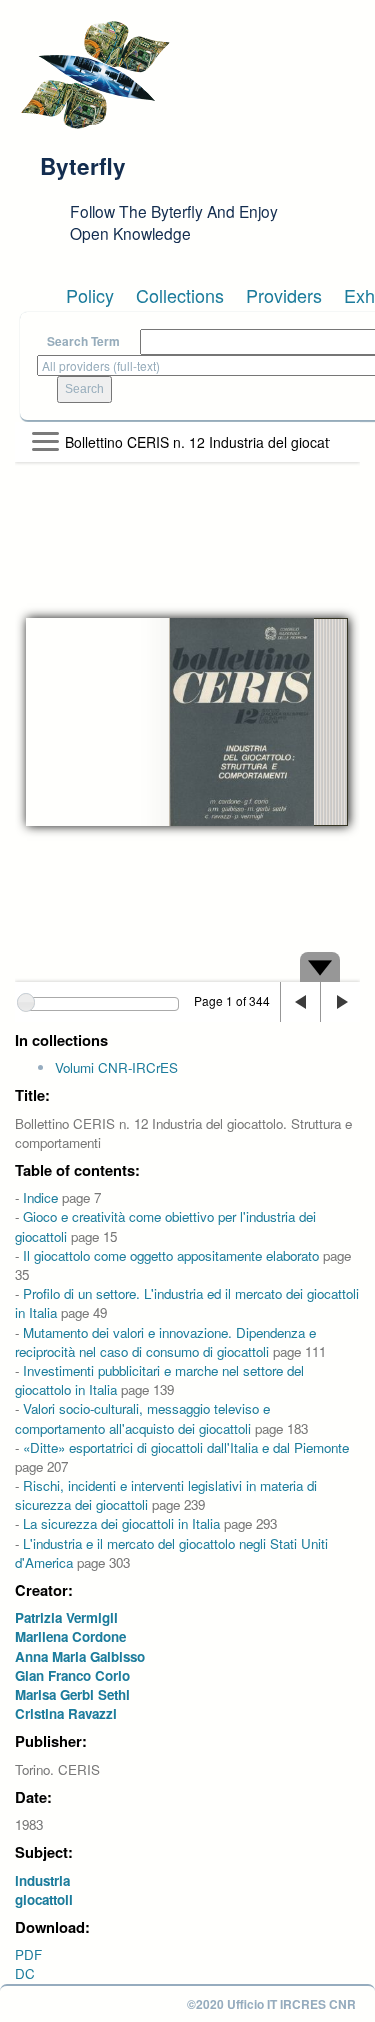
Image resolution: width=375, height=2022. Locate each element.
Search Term (83, 341)
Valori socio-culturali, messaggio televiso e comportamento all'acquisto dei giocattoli (142, 1418)
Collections (180, 295)
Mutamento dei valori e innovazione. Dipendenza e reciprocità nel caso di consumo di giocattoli (165, 1342)
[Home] (95, 75)
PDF (28, 1954)
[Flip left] (300, 1002)
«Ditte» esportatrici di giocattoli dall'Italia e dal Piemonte (186, 1447)
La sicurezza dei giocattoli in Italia (121, 1523)
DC (25, 1973)
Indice (40, 1197)
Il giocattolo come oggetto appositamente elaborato (171, 1255)
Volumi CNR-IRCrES (116, 1067)
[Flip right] (340, 1002)
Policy (90, 295)
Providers (284, 295)
